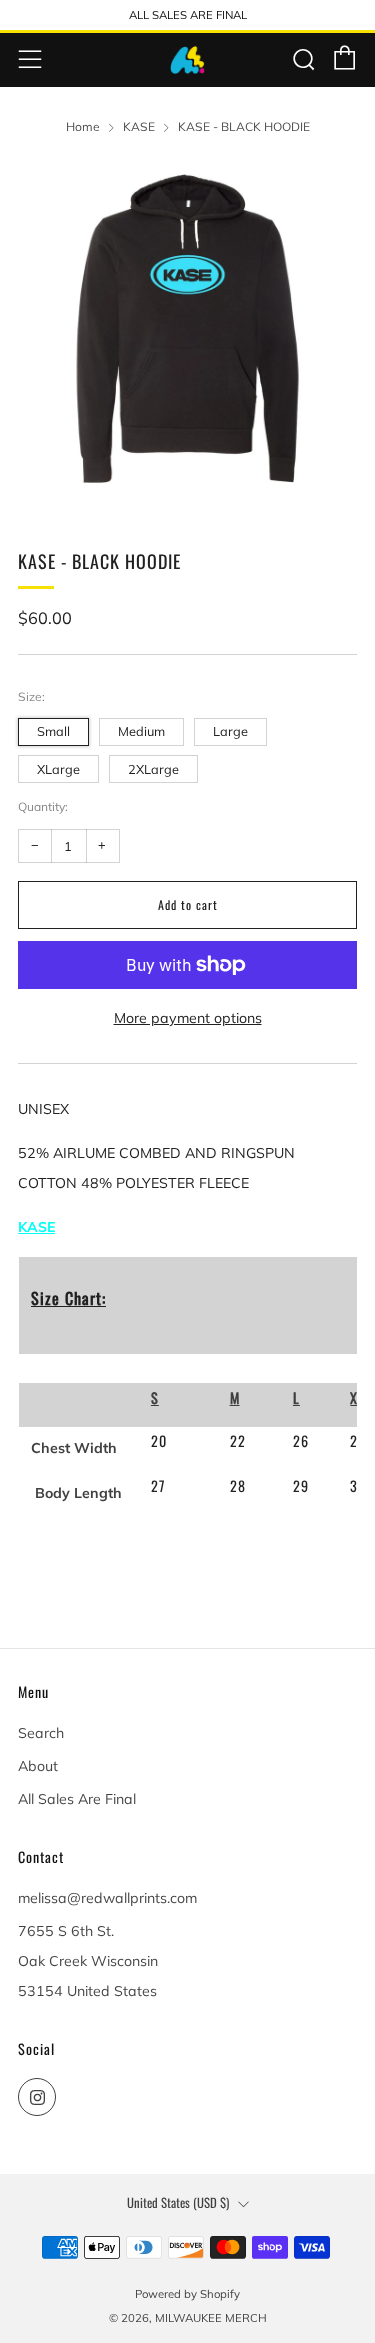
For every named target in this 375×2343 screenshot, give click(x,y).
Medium (141, 731)
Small (53, 731)
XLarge (58, 769)
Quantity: (43, 807)
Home (83, 126)
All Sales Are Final (77, 1799)
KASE (139, 126)
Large (230, 731)
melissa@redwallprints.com (107, 1898)
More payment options (188, 1018)
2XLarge (153, 769)
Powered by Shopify (187, 2294)
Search (41, 1733)
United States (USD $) (178, 2202)
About (38, 1766)
